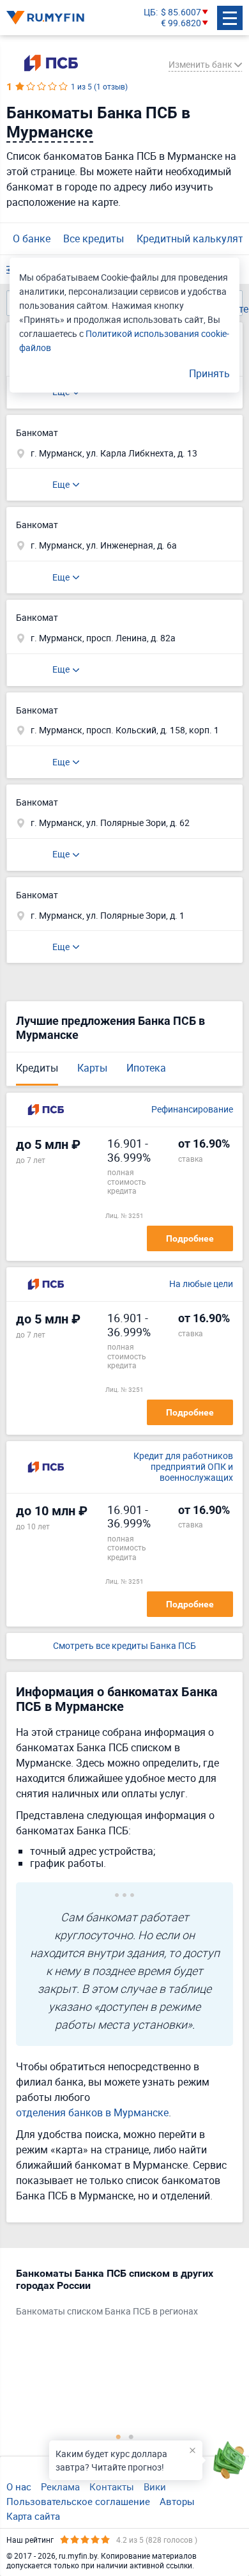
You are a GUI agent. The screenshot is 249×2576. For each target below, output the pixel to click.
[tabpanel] (118, 2295)
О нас (19, 2486)
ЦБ (150, 12)
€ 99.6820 (181, 23)
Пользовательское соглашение (78, 2501)
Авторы (177, 2501)
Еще (61, 484)
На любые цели (201, 1284)
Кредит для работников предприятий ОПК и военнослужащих (183, 1467)
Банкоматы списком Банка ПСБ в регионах (107, 2312)
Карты (92, 1068)
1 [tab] (118, 2437)
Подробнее (190, 1238)
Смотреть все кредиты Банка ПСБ (124, 1646)
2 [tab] (131, 2437)
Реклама (60, 2486)
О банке (32, 238)
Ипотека (146, 1068)
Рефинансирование (192, 1110)
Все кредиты (94, 238)
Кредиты (37, 1068)
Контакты (112, 2486)
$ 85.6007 (181, 12)
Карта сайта (33, 2516)
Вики (155, 2486)
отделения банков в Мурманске (92, 2112)
